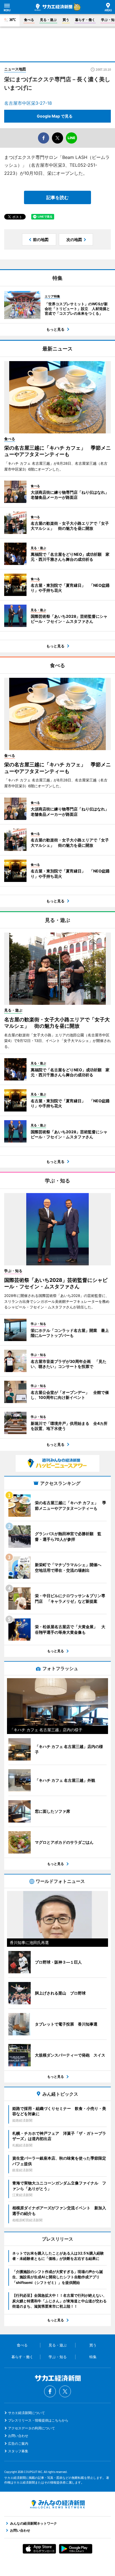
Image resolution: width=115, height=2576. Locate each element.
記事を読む (57, 197)
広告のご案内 (18, 2443)
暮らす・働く (85, 20)
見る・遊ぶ (48, 20)
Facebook (50, 2391)
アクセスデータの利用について (32, 2428)
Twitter (65, 2391)
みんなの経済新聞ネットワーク (57, 2504)
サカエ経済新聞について (27, 2413)
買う (66, 20)
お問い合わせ (18, 2436)
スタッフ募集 (18, 2451)
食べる (29, 20)
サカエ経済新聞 (53, 7)
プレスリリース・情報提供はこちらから (38, 2420)
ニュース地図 (15, 69)
